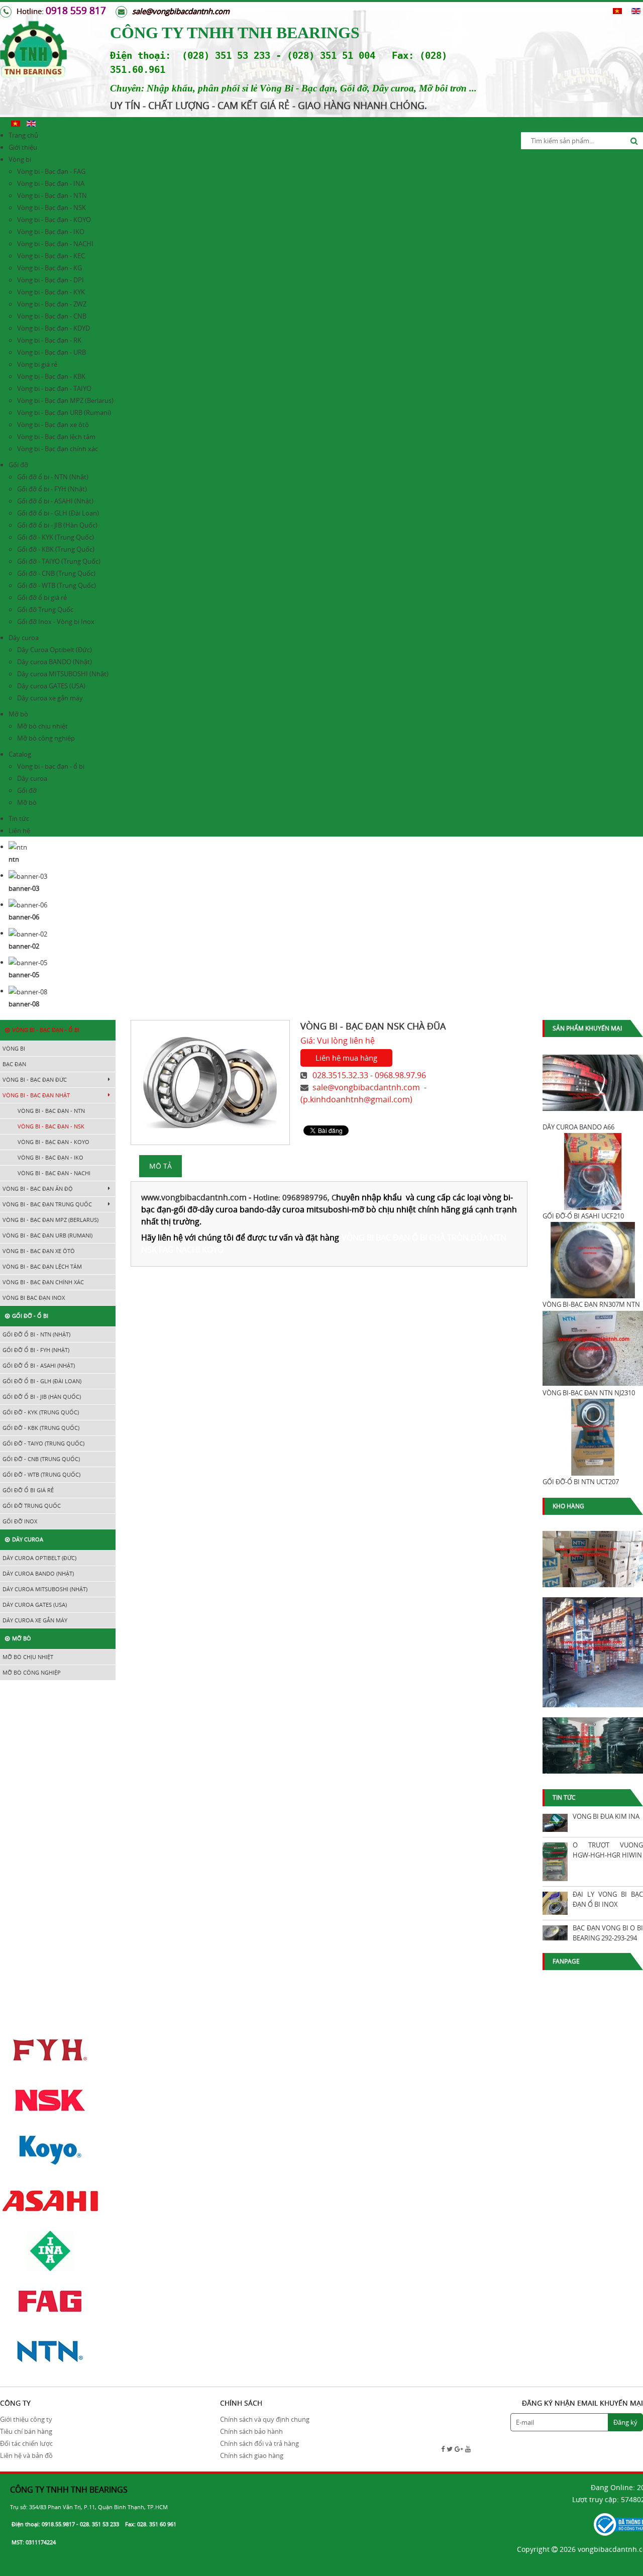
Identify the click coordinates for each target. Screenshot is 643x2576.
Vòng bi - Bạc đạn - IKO (51, 232)
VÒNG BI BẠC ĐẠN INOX (34, 1298)
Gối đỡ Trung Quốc (45, 609)
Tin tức (19, 818)
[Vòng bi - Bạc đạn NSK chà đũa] (210, 1082)
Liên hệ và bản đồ (26, 2455)
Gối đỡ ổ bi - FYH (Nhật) (52, 489)
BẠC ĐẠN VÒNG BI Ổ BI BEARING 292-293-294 (608, 1933)
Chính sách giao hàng (252, 2455)
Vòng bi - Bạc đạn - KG (49, 268)
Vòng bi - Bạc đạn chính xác (58, 449)
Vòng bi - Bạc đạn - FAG (51, 171)
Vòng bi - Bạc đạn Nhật (36, 1095)
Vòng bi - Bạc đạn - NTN (52, 195)
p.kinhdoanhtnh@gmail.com (356, 1099)
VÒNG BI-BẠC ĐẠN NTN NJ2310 (589, 1393)
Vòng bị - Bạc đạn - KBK (51, 376)
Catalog (20, 754)
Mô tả (160, 1166)
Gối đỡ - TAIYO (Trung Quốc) (59, 561)
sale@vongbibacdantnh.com (366, 1087)
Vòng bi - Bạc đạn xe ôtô (53, 425)
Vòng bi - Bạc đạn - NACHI (55, 244)
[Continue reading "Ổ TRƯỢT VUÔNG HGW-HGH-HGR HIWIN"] (555, 1862)
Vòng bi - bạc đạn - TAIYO (54, 388)
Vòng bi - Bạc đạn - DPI (50, 280)
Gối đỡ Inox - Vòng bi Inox (56, 622)
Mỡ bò (18, 714)
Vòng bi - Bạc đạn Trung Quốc (47, 1204)
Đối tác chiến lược (26, 2443)
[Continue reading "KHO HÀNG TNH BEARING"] (593, 1552)
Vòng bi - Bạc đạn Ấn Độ (38, 1189)
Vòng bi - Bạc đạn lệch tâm (56, 437)
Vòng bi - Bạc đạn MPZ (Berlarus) (65, 400)
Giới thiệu (23, 147)
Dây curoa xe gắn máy (50, 698)
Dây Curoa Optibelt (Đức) (55, 650)
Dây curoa (24, 638)
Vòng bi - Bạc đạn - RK (49, 340)
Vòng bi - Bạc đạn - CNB (52, 316)
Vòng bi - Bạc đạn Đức (35, 1079)
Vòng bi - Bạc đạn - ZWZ (52, 304)
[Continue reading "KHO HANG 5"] (593, 1645)
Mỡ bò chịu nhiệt (42, 726)
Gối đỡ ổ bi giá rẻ (42, 597)
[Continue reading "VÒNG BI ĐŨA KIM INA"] (555, 1823)
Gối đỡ (18, 465)
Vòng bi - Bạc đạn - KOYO (54, 220)
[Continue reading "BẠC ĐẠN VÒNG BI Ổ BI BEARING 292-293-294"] (555, 1933)
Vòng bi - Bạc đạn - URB (51, 352)
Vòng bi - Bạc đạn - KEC (51, 256)
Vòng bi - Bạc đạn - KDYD (53, 328)
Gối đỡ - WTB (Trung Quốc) (57, 585)
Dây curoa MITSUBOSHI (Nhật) (63, 674)
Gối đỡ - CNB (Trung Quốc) (56, 573)
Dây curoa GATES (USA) (51, 686)
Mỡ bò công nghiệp (46, 738)
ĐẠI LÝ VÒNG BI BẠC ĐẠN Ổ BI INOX (608, 1899)
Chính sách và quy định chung (265, 2419)
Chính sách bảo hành (251, 2431)
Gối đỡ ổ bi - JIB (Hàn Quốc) (57, 525)
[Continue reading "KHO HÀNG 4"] (593, 1738)
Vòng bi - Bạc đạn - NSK (51, 208)
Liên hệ (19, 831)
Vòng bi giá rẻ (37, 364)
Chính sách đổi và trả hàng (259, 2443)
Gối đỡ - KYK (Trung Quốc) (56, 537)
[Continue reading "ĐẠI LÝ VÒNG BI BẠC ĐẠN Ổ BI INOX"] (555, 1903)
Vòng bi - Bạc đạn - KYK (51, 292)
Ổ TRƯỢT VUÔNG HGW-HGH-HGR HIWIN (608, 1850)
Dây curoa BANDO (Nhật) (55, 662)
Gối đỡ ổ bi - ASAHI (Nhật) (55, 501)
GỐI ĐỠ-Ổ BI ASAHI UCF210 (583, 1216)
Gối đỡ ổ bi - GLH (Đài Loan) (58, 513)
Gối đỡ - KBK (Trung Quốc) (56, 549)
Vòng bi (20, 159)
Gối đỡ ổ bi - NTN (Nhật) (53, 477)
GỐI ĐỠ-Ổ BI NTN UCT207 (581, 1482)
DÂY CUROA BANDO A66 (578, 1127)
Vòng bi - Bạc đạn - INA (51, 183)
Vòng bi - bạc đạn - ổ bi (51, 766)
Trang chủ (23, 135)
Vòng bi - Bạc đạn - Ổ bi (46, 1030)
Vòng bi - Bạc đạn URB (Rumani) (64, 413)
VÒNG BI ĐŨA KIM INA (606, 1816)
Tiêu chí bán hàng (26, 2431)
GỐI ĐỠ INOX (20, 1521)
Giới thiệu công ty (26, 2419)
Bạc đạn (14, 1064)
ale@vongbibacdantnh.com (183, 11)
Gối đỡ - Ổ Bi (30, 1316)
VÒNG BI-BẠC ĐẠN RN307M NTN (591, 1304)
